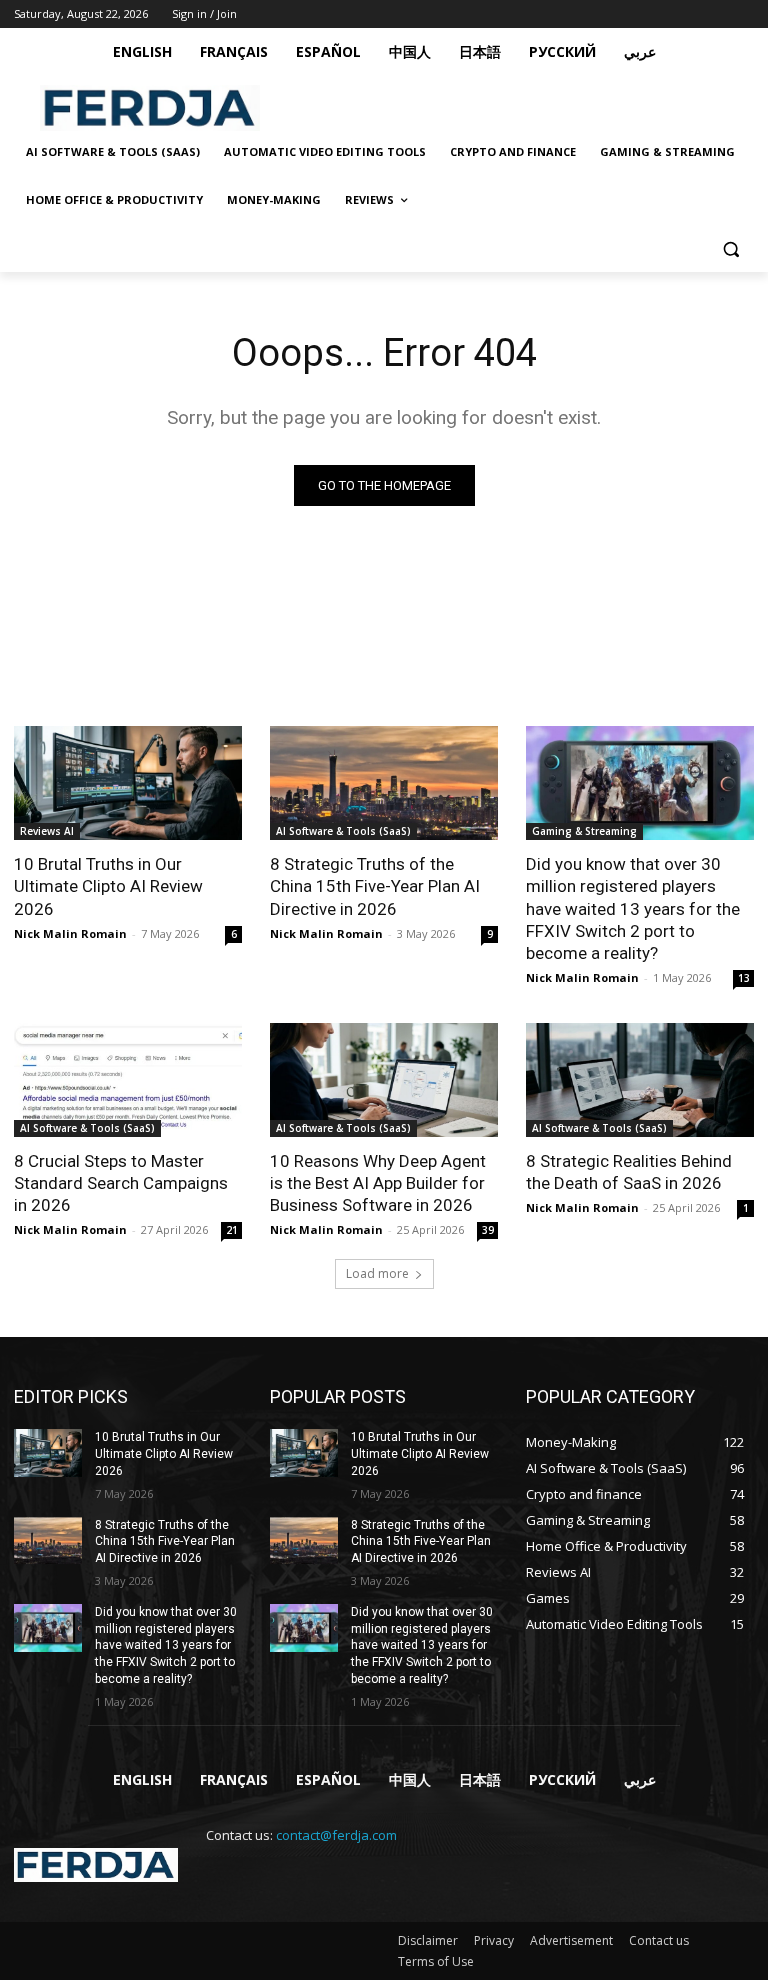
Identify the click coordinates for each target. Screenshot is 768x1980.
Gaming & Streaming (584, 831)
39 (488, 1230)
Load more (377, 1273)
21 (232, 1230)
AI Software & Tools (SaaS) (343, 831)
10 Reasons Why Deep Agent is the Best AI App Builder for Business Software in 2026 (378, 1183)
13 (744, 978)
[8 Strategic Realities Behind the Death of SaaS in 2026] (640, 1080)
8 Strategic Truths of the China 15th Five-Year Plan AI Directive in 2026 (375, 886)
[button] (730, 248)
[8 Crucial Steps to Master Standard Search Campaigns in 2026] (128, 1080)
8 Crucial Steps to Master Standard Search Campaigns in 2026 (121, 1183)
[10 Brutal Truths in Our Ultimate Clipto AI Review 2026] (128, 783)
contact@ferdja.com (336, 1835)
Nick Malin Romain (70, 933)
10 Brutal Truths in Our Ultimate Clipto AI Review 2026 (108, 886)
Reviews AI (47, 831)
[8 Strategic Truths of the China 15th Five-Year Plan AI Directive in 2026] (384, 783)
